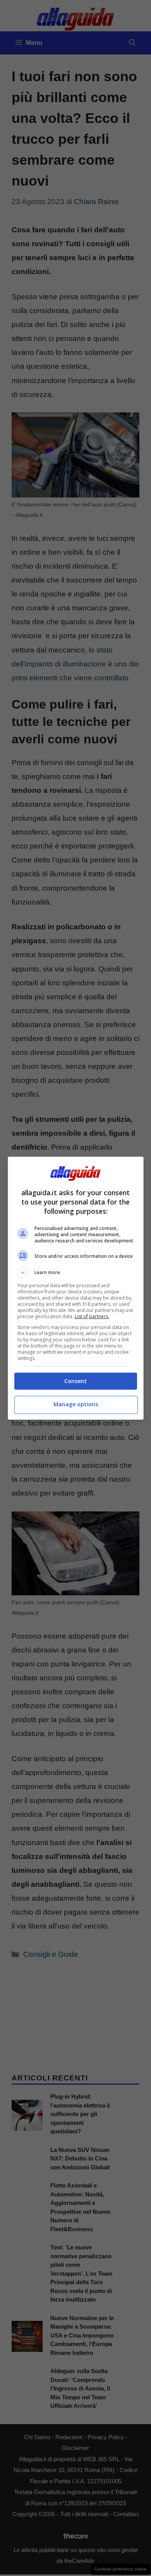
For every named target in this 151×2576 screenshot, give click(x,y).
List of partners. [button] (92, 1316)
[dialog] (76, 1288)
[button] (76, 1273)
